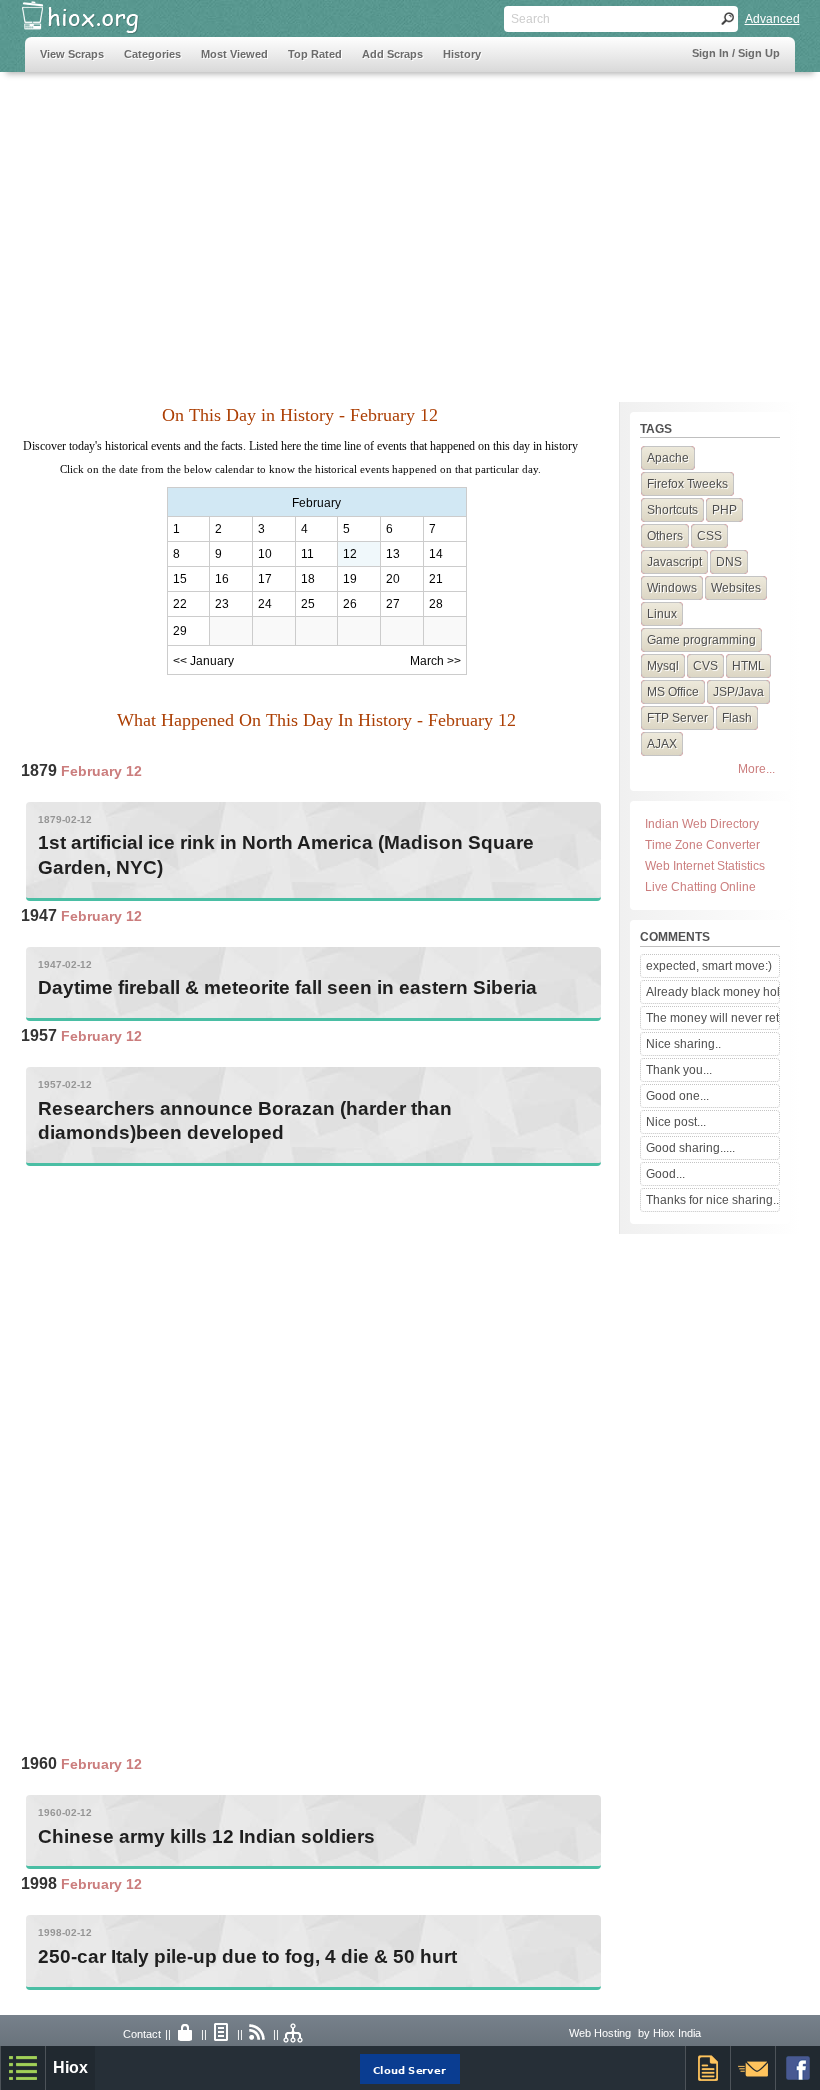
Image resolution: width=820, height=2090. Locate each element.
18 (308, 579)
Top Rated (315, 54)
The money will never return (712, 1018)
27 (393, 604)
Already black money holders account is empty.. (712, 992)
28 (436, 604)
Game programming (701, 640)
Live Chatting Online (700, 887)
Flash (737, 718)
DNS (729, 562)
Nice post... (676, 1122)
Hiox (70, 2067)
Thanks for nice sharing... (712, 1200)
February (316, 503)
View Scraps (72, 54)
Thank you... (679, 1070)
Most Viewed (234, 54)
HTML (748, 666)
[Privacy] (186, 2034)
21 (436, 579)
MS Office (673, 692)
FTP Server (677, 718)
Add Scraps (392, 54)
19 (350, 579)
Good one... (677, 1096)
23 (222, 604)
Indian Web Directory (702, 824)
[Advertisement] (410, 227)
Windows (672, 588)
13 (393, 554)
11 (307, 554)
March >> (435, 661)
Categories (152, 54)
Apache (668, 458)
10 (265, 554)
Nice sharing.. (683, 1044)
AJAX (662, 744)
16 (222, 579)
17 (265, 579)
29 (180, 631)
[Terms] (222, 2034)
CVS (705, 666)
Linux (662, 614)
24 (265, 604)
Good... (665, 1174)
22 (180, 604)
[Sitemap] (294, 2034)
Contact (142, 2034)
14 (436, 554)
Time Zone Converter (702, 845)
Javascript (674, 562)
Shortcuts (672, 510)
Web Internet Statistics (705, 866)
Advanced (772, 19)
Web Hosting (600, 2033)
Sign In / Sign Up (736, 53)
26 (350, 604)
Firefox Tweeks (687, 484)
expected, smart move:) (709, 966)
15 (180, 579)
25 (308, 604)
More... (756, 769)
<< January (203, 661)
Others (665, 536)
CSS (709, 536)
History (462, 54)
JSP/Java (738, 692)
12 (350, 554)
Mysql (663, 666)
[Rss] (258, 2034)
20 (393, 579)
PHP (724, 510)
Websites (736, 588)
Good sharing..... (690, 1148)
